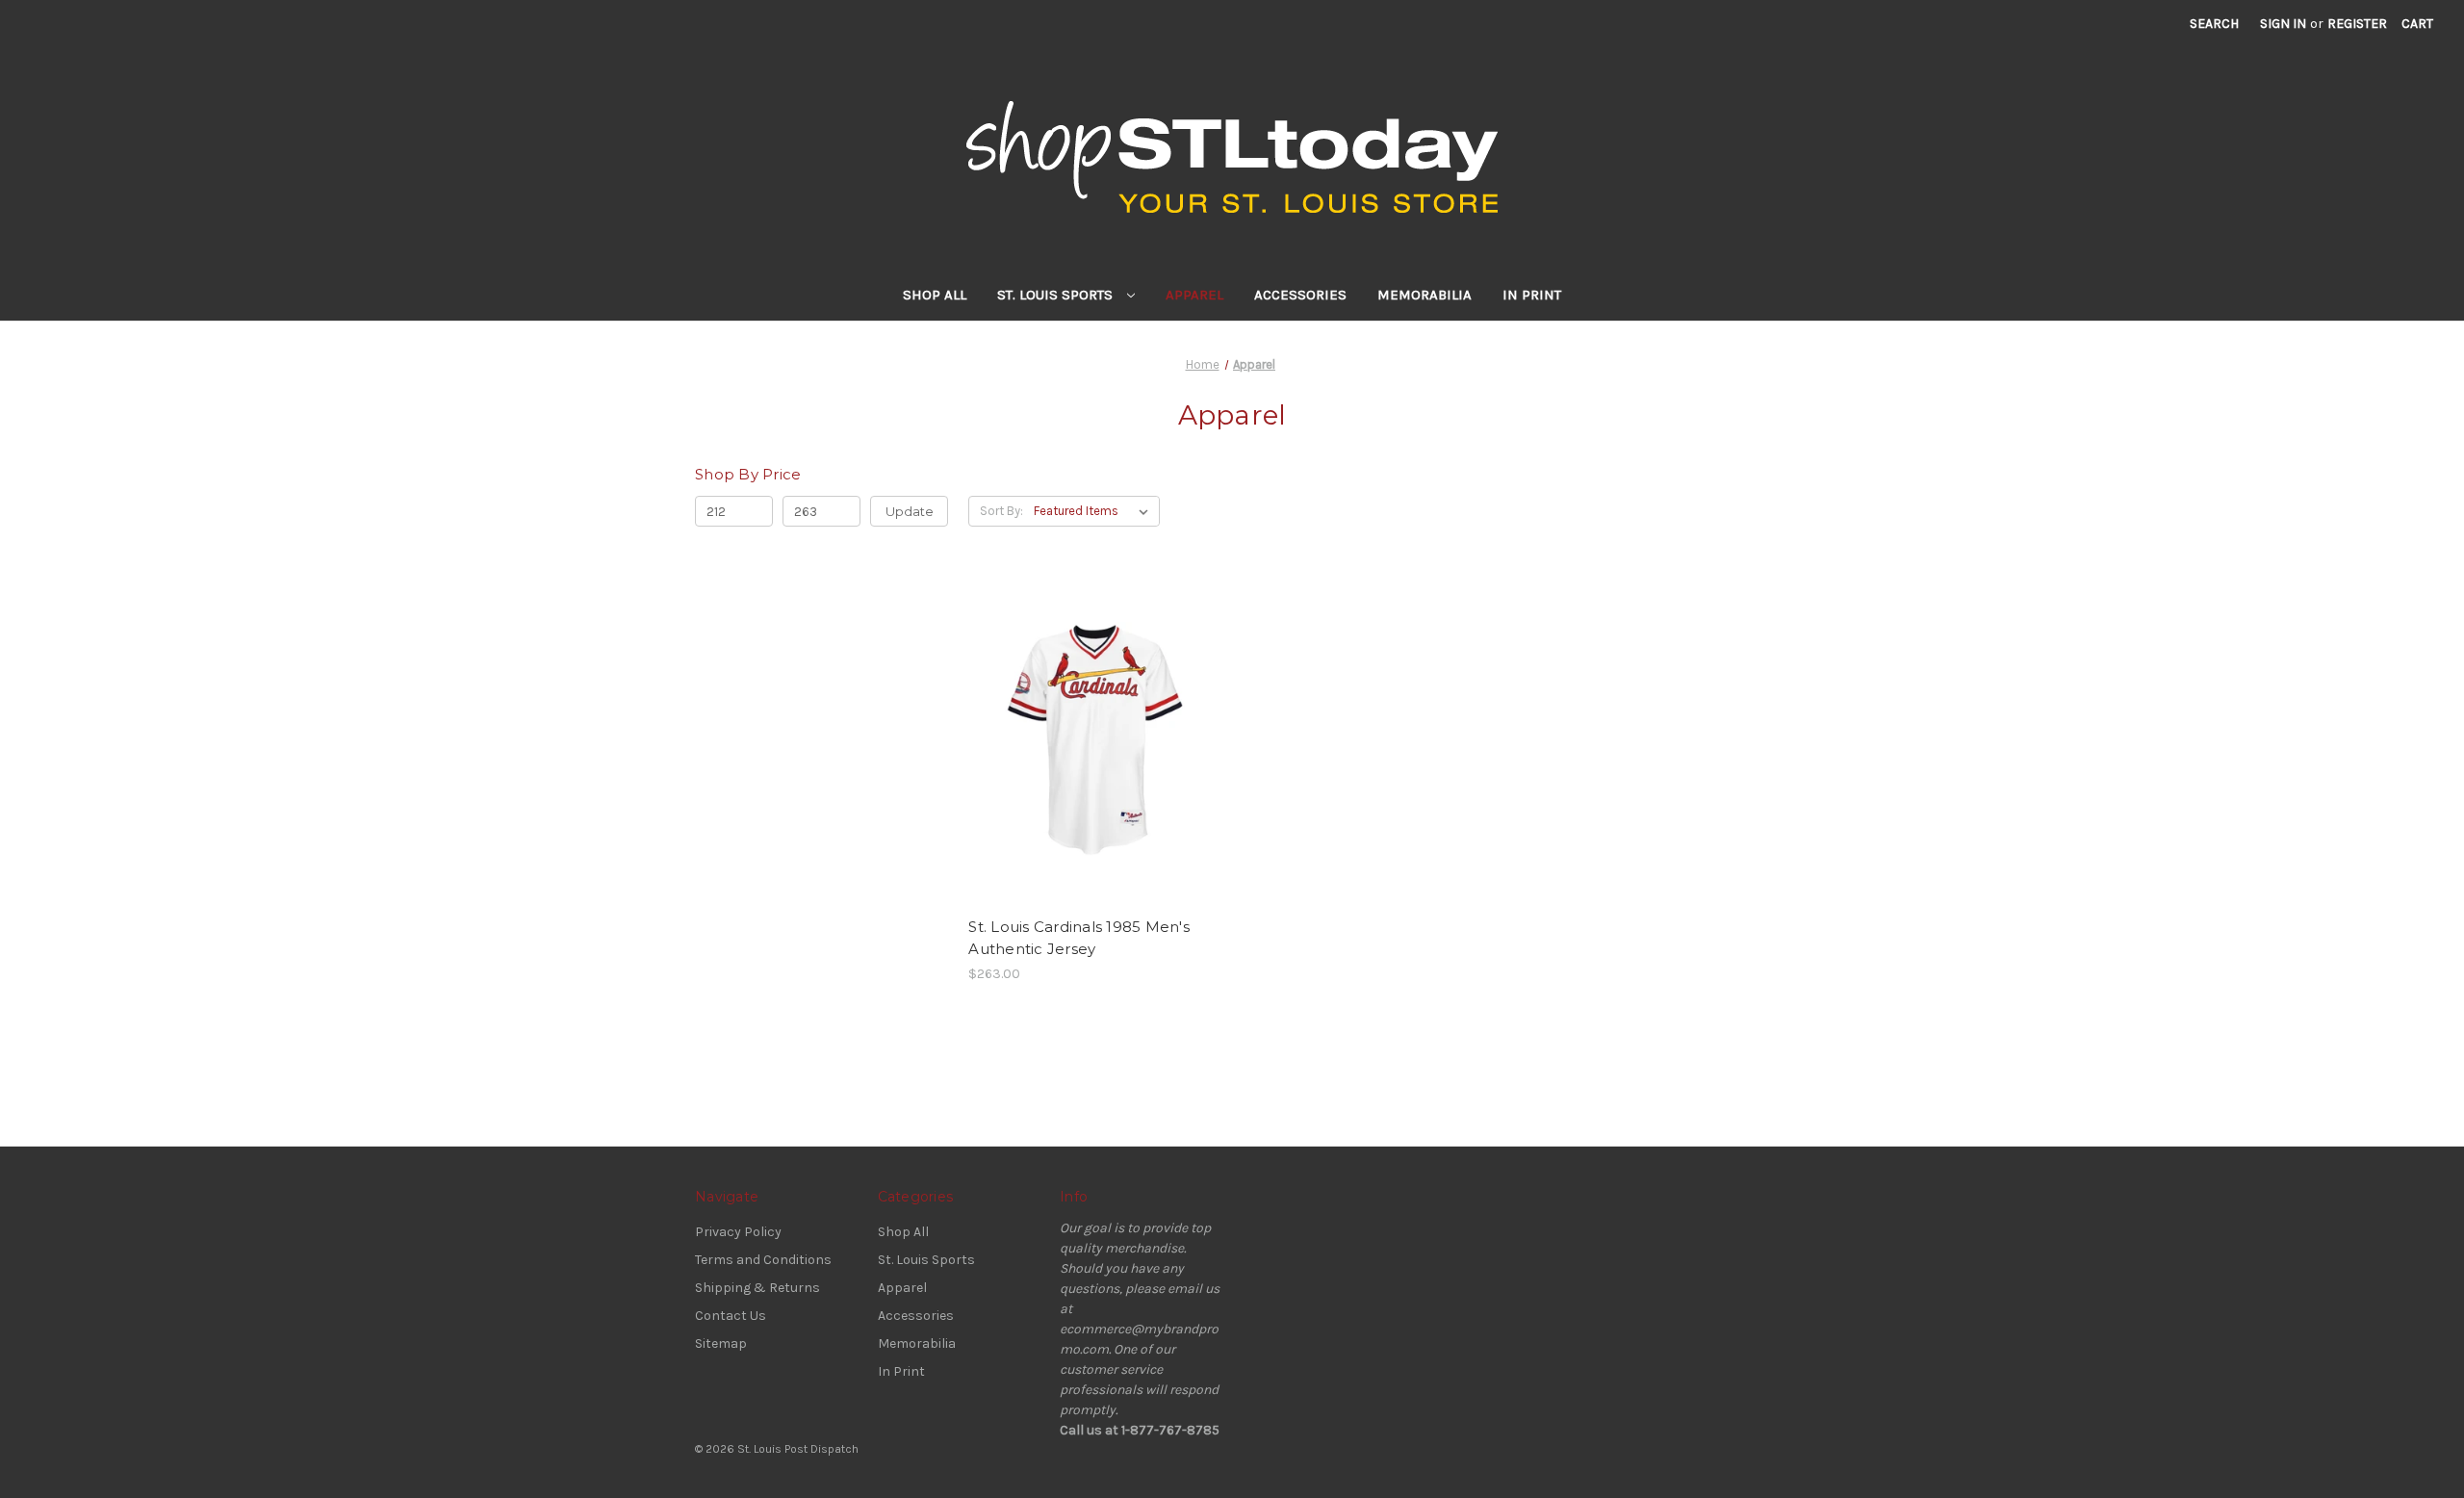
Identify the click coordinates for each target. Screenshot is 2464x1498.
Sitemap (721, 1343)
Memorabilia (1424, 295)
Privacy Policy (738, 1232)
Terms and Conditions (763, 1260)
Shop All (935, 295)
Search (2214, 24)
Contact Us (731, 1316)
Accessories (1300, 295)
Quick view (1079, 723)
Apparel (1194, 295)
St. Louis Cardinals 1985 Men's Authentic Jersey (1079, 938)
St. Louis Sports (1057, 295)
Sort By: (1001, 511)
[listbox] (1095, 511)
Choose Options (1095, 757)
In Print (1532, 295)
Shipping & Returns (757, 1288)
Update (910, 511)
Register (2357, 24)
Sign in (2283, 24)
